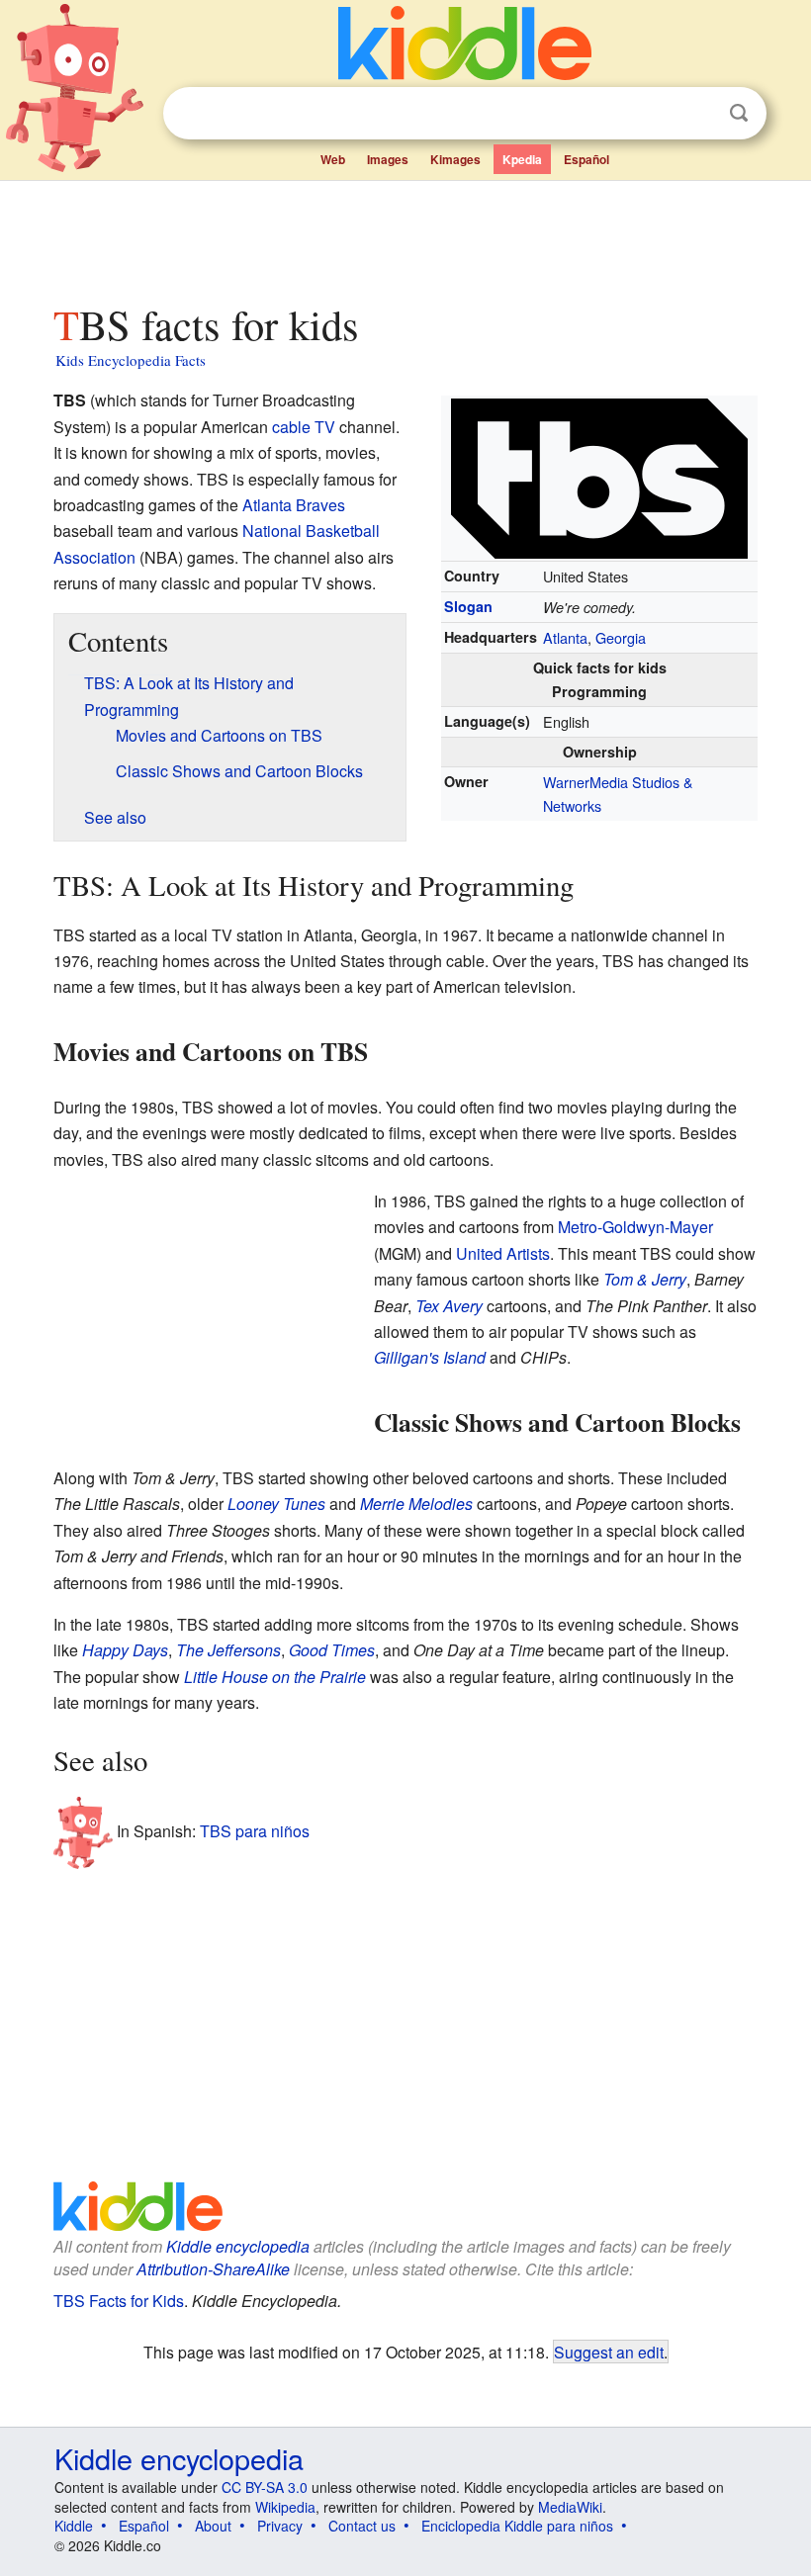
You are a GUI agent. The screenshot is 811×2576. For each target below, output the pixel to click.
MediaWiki (570, 2507)
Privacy (280, 2526)
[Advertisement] (406, 236)
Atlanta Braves (294, 505)
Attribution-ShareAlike (213, 2269)
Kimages (455, 159)
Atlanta (565, 637)
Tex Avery (449, 1306)
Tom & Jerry (645, 1279)
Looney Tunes (276, 1504)
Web (333, 159)
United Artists (503, 1253)
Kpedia (522, 159)
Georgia (621, 637)
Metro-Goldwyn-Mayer (635, 1227)
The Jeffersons (228, 1650)
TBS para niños (255, 1831)
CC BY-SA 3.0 (265, 2487)
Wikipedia (285, 2507)
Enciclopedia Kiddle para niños (517, 2526)
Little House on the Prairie (275, 1677)
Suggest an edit (609, 2352)
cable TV (304, 427)
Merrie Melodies (416, 1504)
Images (388, 159)
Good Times (332, 1650)
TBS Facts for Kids (119, 2301)
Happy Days (125, 1650)
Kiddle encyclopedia (238, 2246)
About (213, 2526)
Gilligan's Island (430, 1357)
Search (739, 113)
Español (586, 159)
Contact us (362, 2526)
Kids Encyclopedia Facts (131, 360)
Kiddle (74, 2526)
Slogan (468, 606)
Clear (698, 114)
